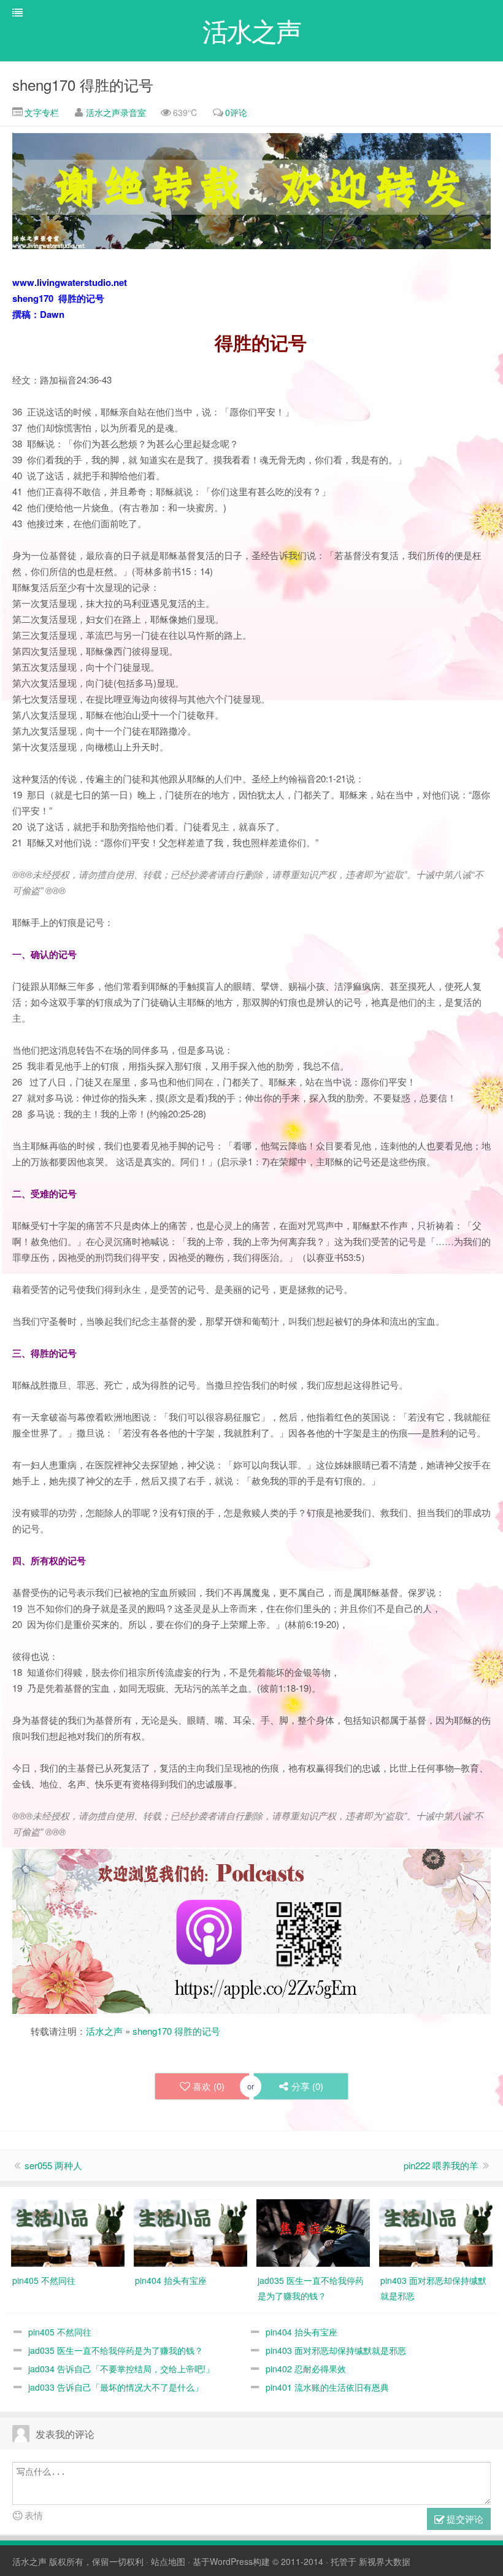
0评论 (236, 112)
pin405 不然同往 (60, 2332)
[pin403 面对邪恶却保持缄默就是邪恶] (436, 2231)
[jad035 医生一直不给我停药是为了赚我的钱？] (313, 2231)
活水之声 (104, 2031)
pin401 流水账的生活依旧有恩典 (327, 2387)
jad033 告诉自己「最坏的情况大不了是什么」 (116, 2387)
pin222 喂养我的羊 (441, 2165)
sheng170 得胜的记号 (83, 84)
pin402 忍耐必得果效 (306, 2369)
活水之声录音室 (116, 112)
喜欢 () (209, 2086)
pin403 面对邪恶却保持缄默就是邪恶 (336, 2350)
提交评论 (464, 2519)
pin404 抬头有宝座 (301, 2332)
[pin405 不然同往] (68, 2231)
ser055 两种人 (53, 2165)
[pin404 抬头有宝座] (190, 2231)
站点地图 (168, 2561)
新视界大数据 (385, 2561)
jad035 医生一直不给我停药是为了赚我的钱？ (116, 2350)
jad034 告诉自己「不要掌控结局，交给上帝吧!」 (121, 2369)
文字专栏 (40, 112)
